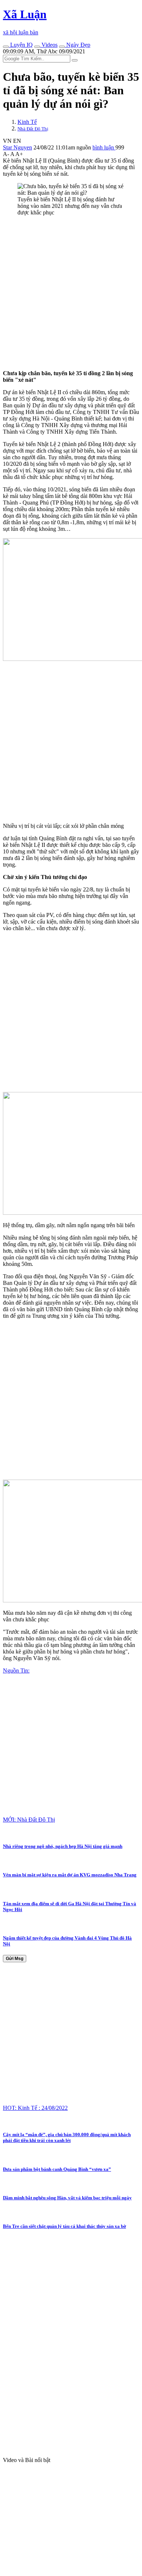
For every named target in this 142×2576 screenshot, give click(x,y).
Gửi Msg (15, 1959)
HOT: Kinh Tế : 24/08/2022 (35, 2108)
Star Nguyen (17, 147)
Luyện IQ (21, 45)
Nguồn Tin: (16, 1671)
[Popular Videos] (37, 47)
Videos (49, 45)
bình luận (104, 147)
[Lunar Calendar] (62, 47)
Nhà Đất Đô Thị (33, 129)
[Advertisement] (71, 293)
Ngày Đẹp (78, 45)
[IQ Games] (6, 47)
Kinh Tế (27, 122)
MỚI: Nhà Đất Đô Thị (29, 1820)
